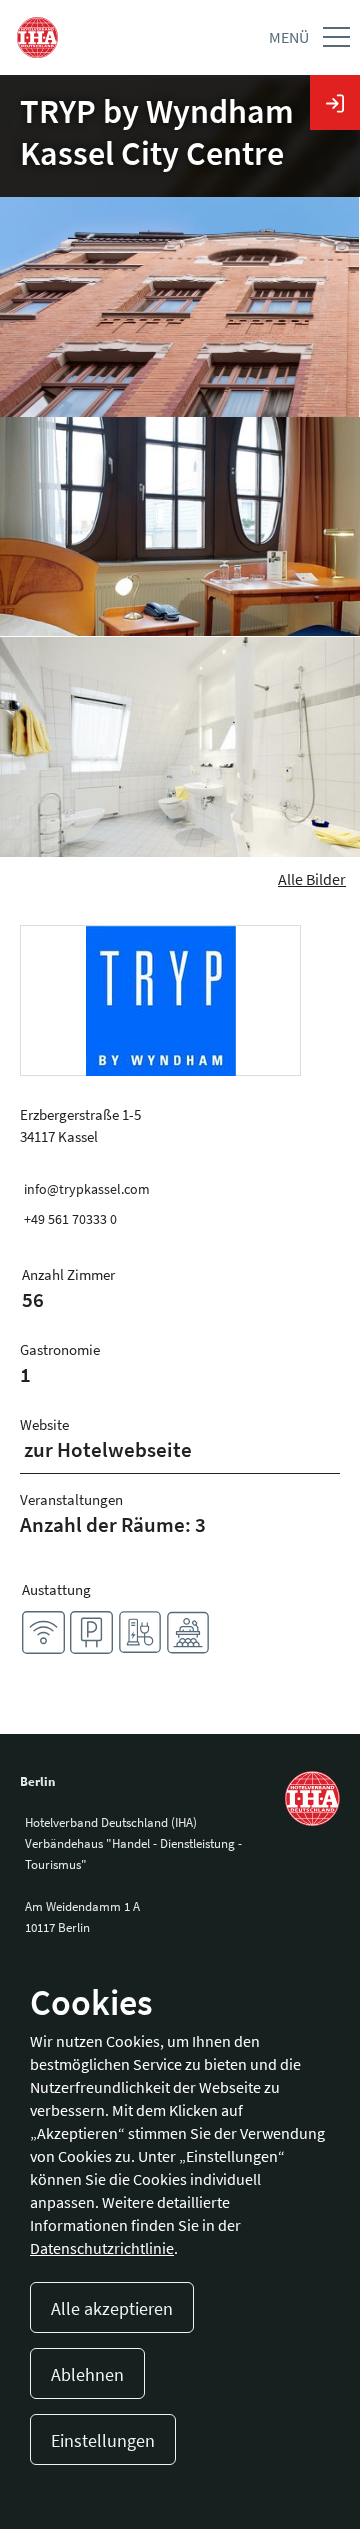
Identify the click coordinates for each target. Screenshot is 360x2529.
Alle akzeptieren (112, 2308)
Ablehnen (87, 2374)
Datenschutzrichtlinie (102, 2248)
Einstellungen (103, 2440)
